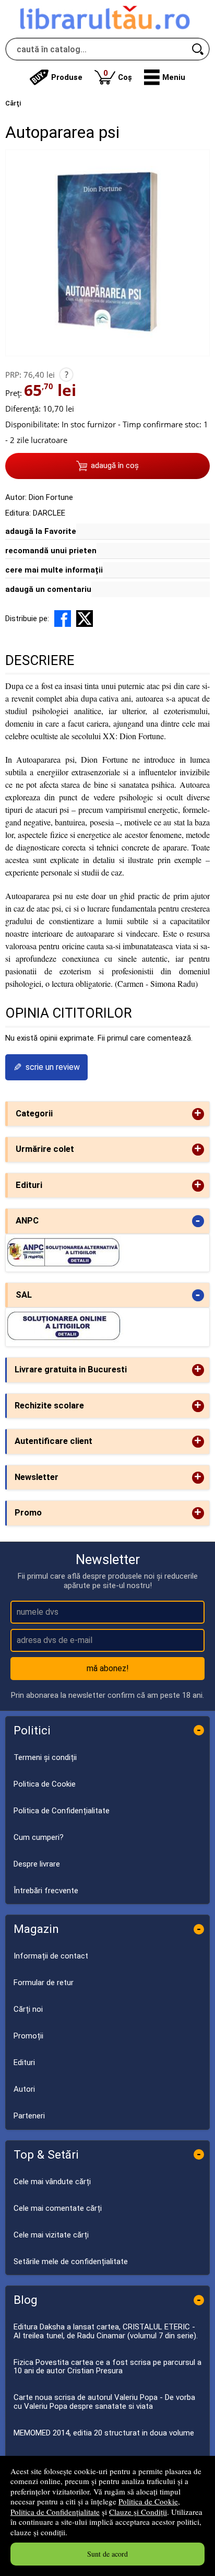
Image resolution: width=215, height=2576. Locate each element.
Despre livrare (37, 1864)
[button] (165, 77)
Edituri (24, 2062)
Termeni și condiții (45, 1757)
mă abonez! (108, 1668)
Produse (67, 77)
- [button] (198, 1221)
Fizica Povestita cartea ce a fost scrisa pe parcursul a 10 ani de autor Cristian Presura (107, 2367)
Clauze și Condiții (138, 2512)
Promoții (28, 2036)
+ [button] (198, 1114)
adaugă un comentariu (48, 589)
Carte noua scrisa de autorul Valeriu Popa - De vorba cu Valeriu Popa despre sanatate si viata (104, 2402)
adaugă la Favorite (41, 531)
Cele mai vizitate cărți (51, 2235)
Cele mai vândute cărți (52, 2182)
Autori (24, 2089)
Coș (118, 75)
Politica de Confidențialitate (55, 2512)
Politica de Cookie (148, 2501)
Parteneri (29, 2116)
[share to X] (85, 619)
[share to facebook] (63, 619)
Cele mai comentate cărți (58, 2208)
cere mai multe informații (54, 570)
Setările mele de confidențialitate (71, 2262)
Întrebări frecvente (46, 1891)
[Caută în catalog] (198, 49)
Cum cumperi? (39, 1837)
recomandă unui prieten (51, 551)
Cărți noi (28, 2009)
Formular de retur (44, 1983)
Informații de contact (51, 1956)
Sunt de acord (107, 2554)
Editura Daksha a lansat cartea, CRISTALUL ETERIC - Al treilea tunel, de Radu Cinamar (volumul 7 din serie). (106, 2331)
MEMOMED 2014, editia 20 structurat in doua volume (104, 2433)
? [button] (67, 375)
